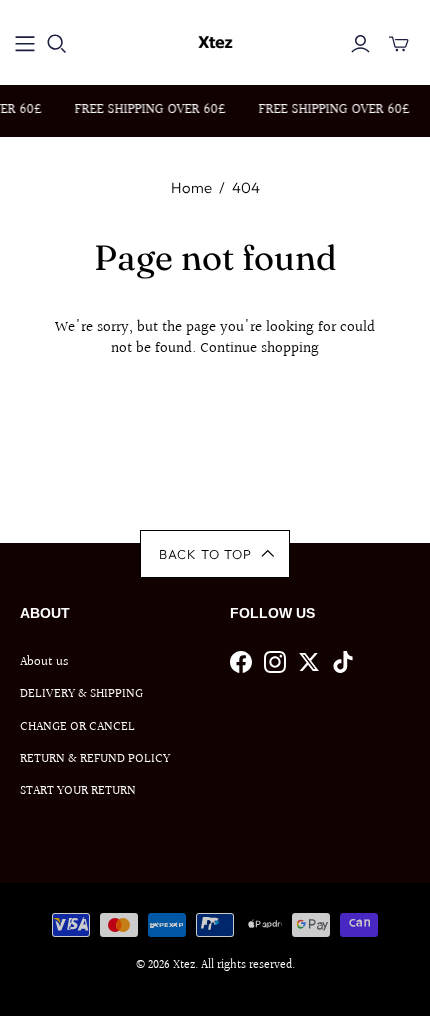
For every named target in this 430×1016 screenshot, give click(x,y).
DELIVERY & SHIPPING (81, 694)
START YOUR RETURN (78, 791)
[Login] (360, 44)
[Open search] (57, 44)
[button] (215, 554)
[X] (309, 662)
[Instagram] (275, 662)
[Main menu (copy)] (25, 44)
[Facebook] (241, 662)
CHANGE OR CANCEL (77, 727)
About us (44, 662)
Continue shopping (259, 348)
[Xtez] (215, 40)
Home (191, 187)
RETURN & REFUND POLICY (95, 759)
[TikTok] (343, 662)
